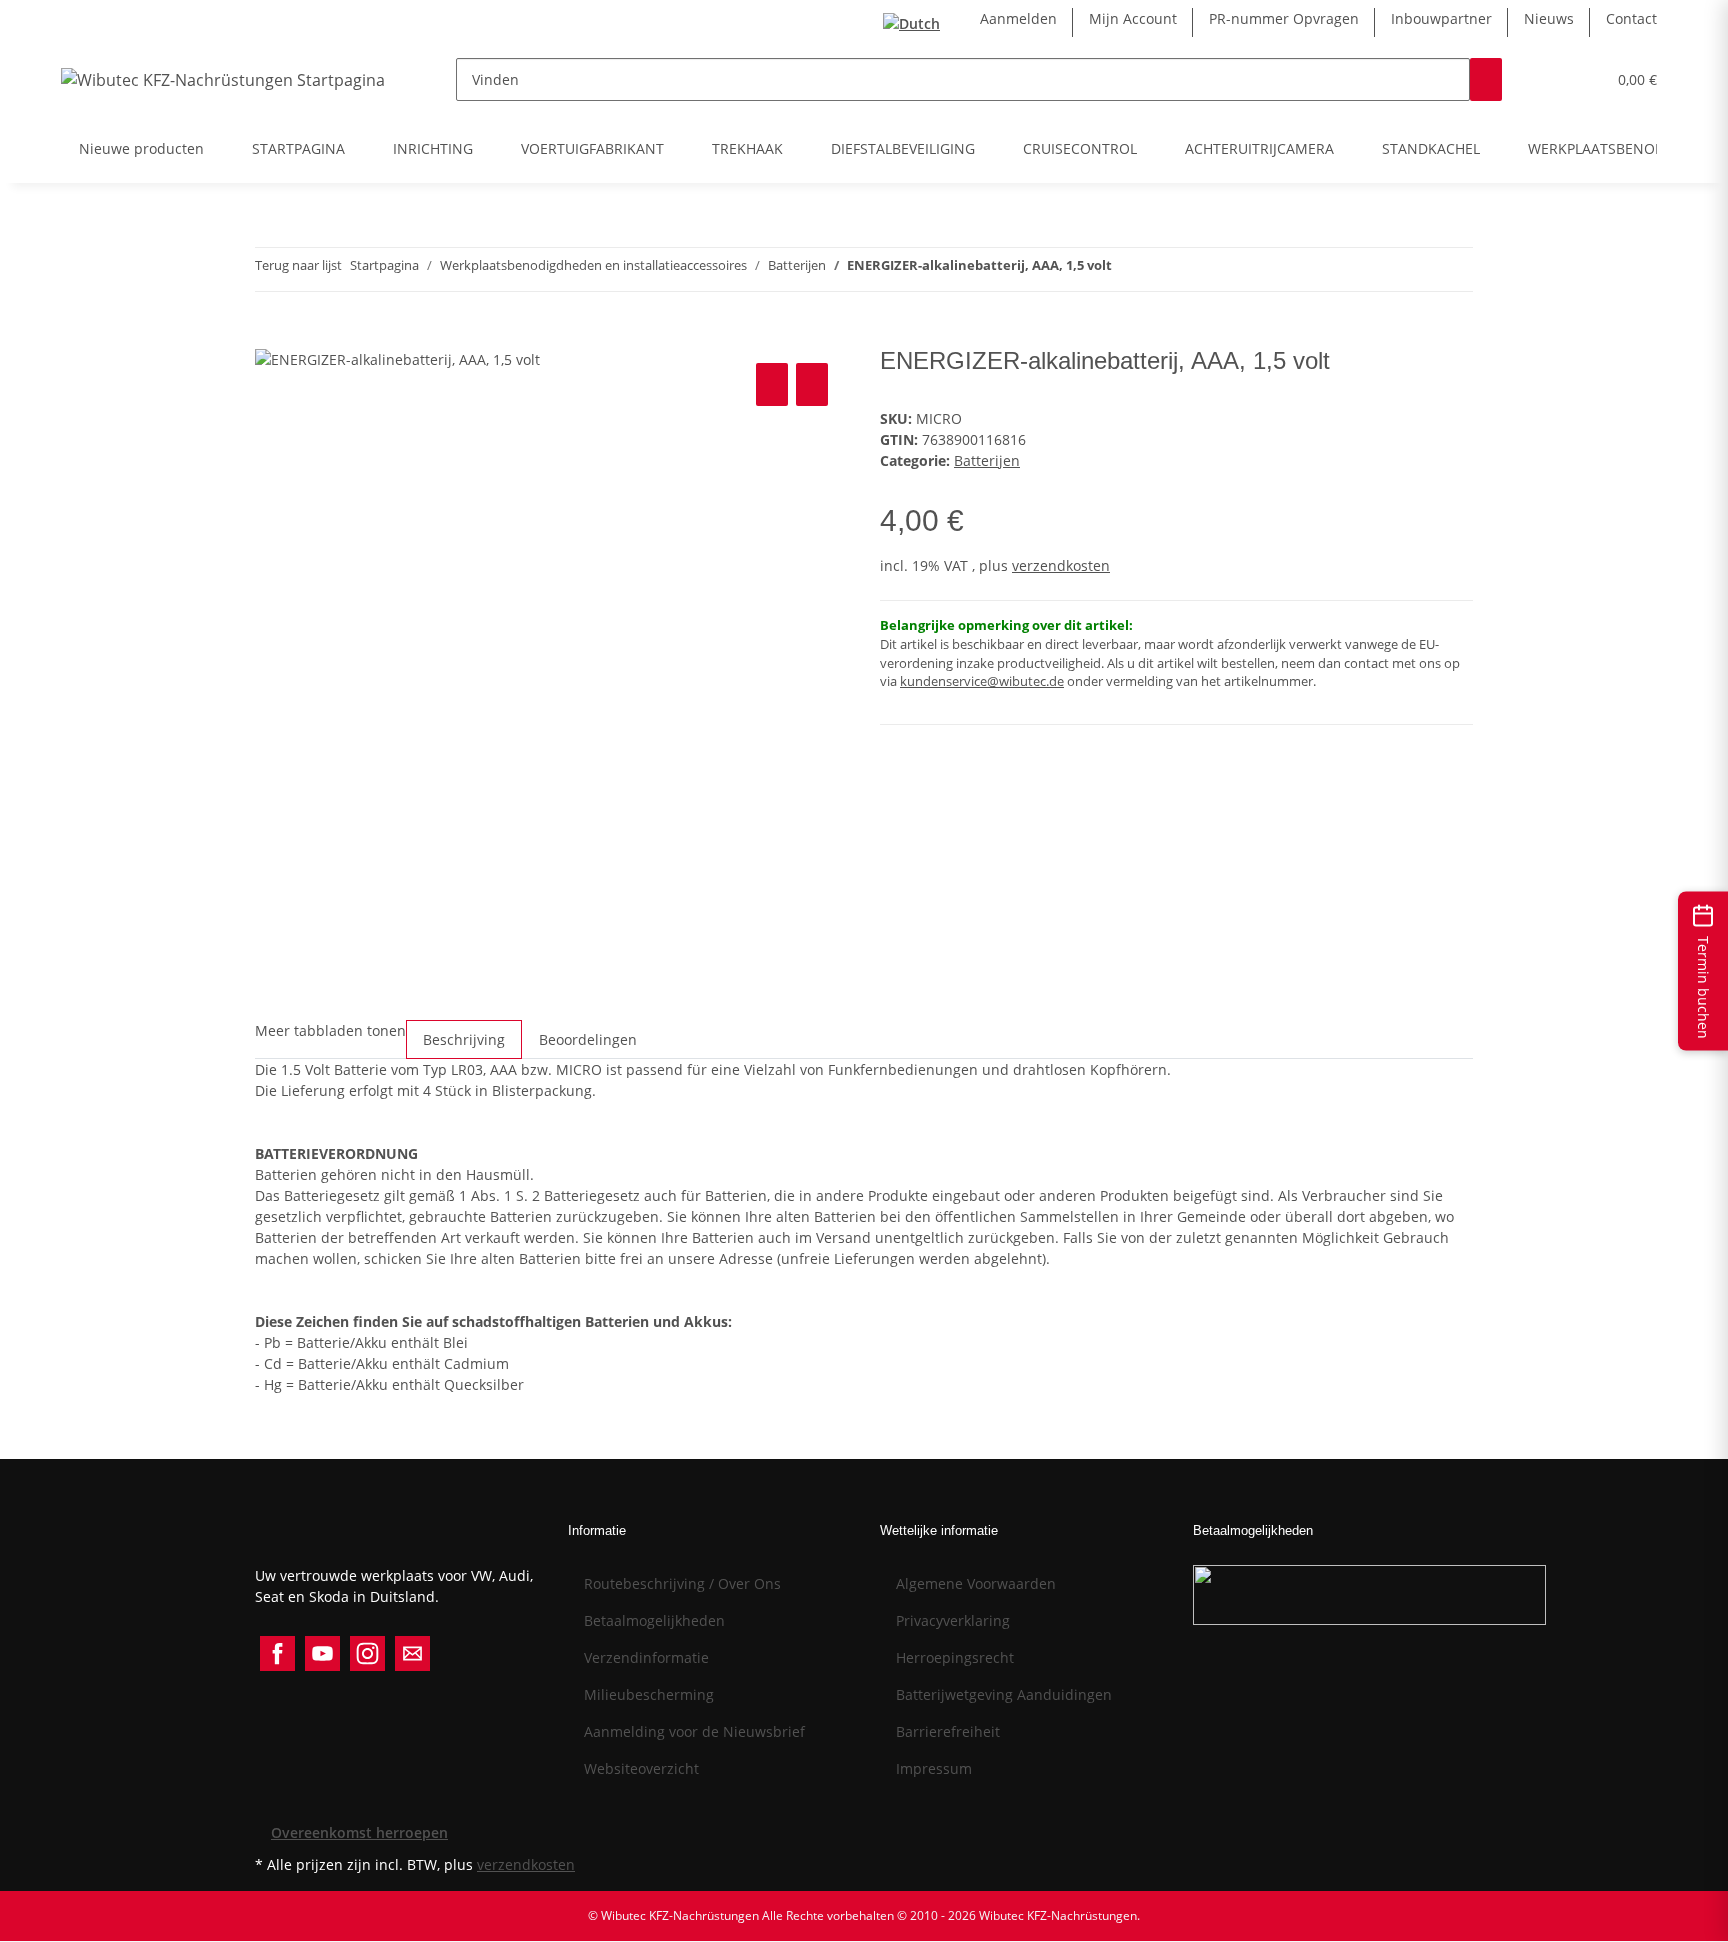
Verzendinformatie (646, 1657)
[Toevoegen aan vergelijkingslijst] (772, 384)
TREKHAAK (747, 148)
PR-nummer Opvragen (1284, 18)
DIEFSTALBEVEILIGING (903, 148)
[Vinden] (1486, 79)
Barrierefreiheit (948, 1731)
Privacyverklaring (953, 1620)
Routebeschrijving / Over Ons (682, 1583)
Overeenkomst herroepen (359, 1832)
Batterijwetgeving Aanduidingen (1004, 1694)
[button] (1550, 79)
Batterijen (987, 460)
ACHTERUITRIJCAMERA (1259, 148)
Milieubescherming (649, 1694)
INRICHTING (433, 148)
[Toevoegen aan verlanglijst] (812, 384)
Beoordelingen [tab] (588, 1039)
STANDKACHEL (1431, 148)
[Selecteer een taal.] (915, 22)
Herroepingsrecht (955, 1657)
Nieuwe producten (141, 148)
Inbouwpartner (1441, 18)
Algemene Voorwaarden (976, 1583)
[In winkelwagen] (271, 336)
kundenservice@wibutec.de (982, 681)
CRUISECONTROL (1080, 148)
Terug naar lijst (298, 265)
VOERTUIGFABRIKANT (592, 148)
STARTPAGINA (298, 148)
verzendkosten (1061, 565)
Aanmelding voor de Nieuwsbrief (694, 1731)
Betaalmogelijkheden (654, 1620)
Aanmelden (1018, 18)
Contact (1631, 18)
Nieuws (1549, 18)
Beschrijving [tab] (464, 1039)
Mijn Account (1133, 18)
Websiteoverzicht (641, 1768)
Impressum (934, 1768)
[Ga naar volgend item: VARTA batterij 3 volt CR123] (1128, 269)
